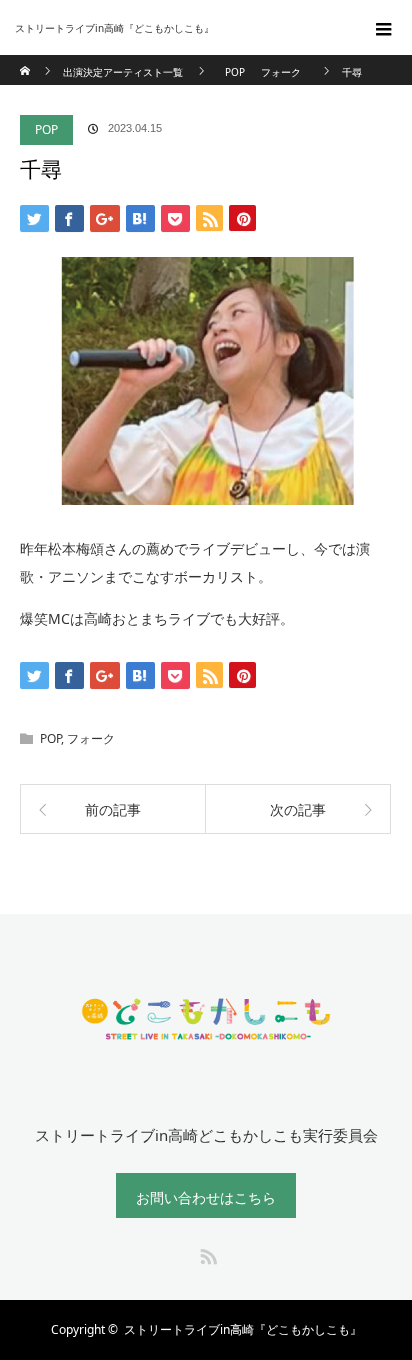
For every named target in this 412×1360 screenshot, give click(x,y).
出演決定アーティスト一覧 (123, 72)
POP (46, 129)
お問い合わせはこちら (206, 1197)
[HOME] (26, 62)
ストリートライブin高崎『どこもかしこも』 (243, 1329)
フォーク (91, 738)
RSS (206, 1253)
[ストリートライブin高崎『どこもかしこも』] (176, 28)
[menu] (384, 28)
